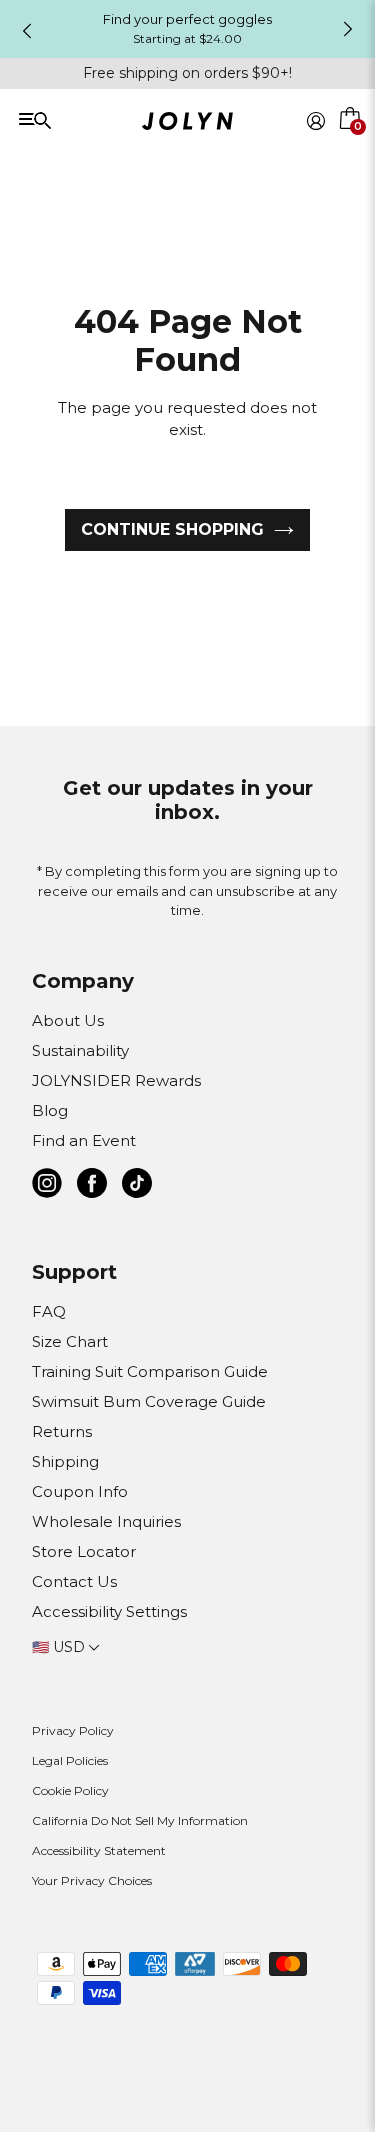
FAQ (49, 1311)
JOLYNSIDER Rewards (116, 1080)
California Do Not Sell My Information (140, 1820)
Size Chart (70, 1341)
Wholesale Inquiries (106, 1521)
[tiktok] (137, 1186)
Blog (50, 1110)
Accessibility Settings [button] (109, 1611)
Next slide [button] (348, 29)
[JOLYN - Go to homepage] (187, 124)
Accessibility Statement (99, 1850)
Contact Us (74, 1581)
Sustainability (80, 1050)
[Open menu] (87, 119)
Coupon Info (80, 1491)
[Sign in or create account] (316, 121)
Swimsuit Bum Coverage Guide (149, 1401)
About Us (68, 1020)
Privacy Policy (73, 1730)
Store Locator (84, 1551)
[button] (351, 144)
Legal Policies (70, 1760)
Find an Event (84, 1140)
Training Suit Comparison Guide (150, 1371)
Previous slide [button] (27, 31)
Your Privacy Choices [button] (92, 1880)
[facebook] (92, 1186)
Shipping (65, 1461)
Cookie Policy (70, 1790)
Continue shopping (172, 529)
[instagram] (47, 1186)
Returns (62, 1431)
